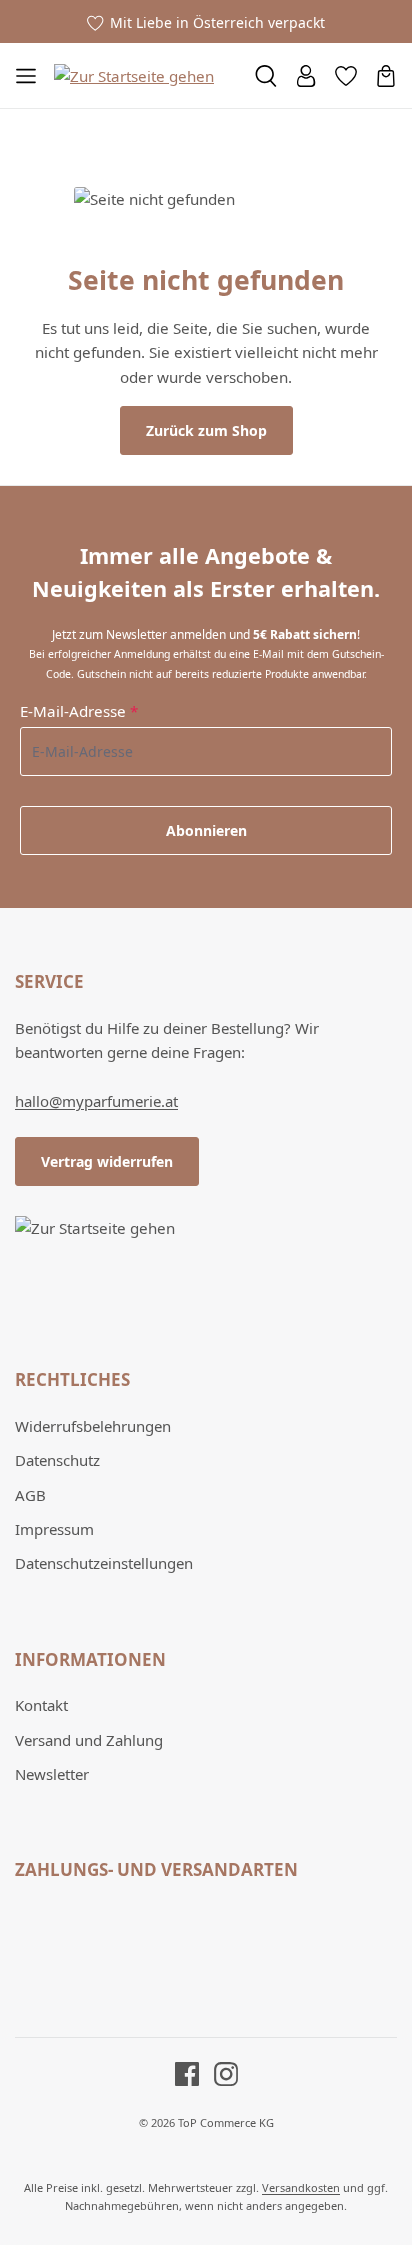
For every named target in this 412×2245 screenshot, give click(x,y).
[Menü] (26, 76)
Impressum (54, 1529)
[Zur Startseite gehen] (134, 75)
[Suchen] (266, 76)
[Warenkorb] (386, 76)
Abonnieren (206, 830)
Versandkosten (301, 2187)
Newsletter (52, 1774)
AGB (30, 1495)
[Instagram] (218, 2073)
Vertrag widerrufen (107, 1161)
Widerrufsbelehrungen (93, 1426)
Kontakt (41, 1705)
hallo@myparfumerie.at (96, 1101)
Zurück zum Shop (206, 430)
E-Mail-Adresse (79, 711)
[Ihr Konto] (306, 76)
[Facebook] (187, 2073)
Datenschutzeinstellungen (104, 1563)
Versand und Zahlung (89, 1740)
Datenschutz (57, 1460)
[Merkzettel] (346, 76)
